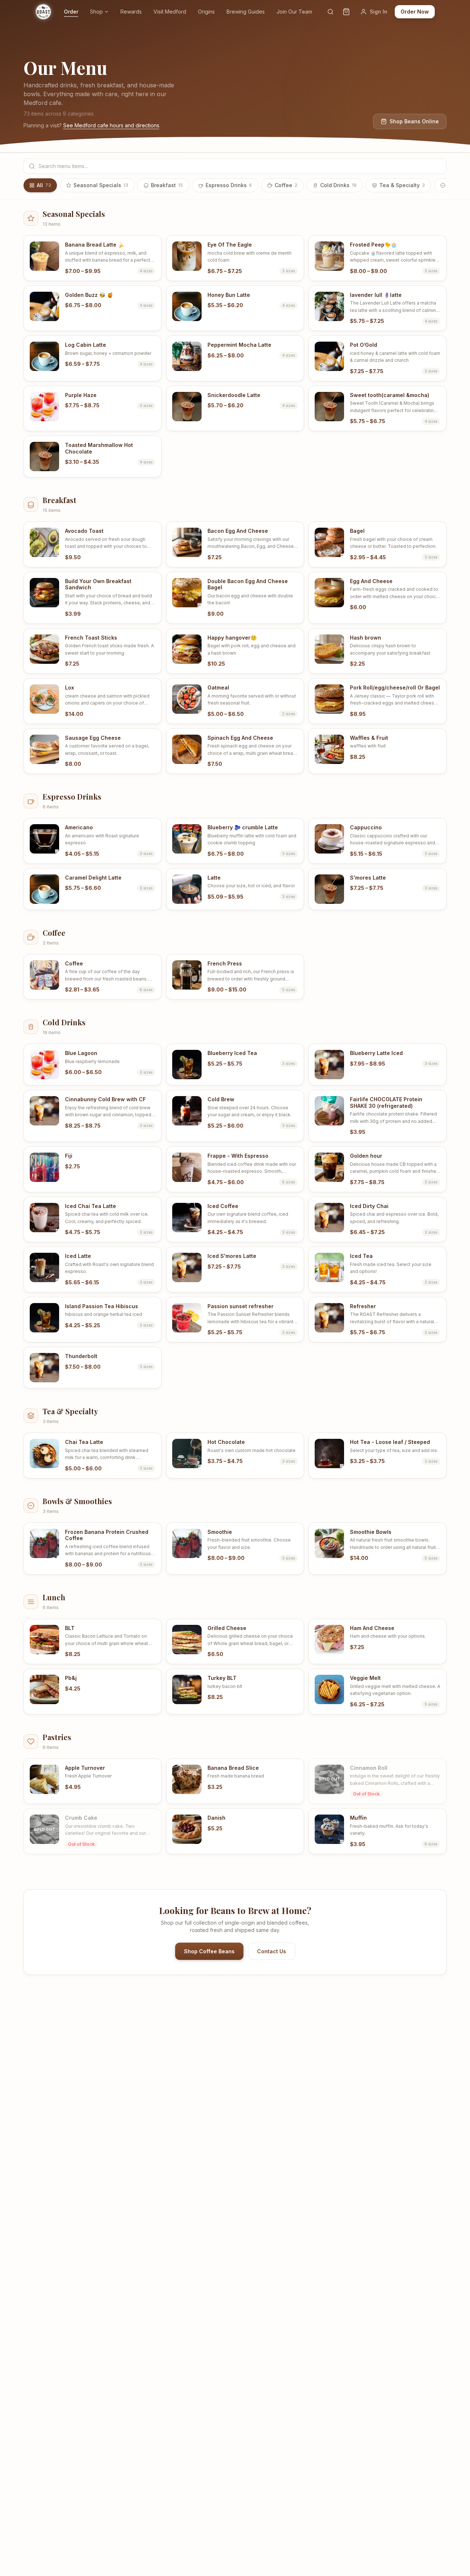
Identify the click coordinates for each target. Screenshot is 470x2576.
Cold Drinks (338, 185)
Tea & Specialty (402, 185)
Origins (206, 12)
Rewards (131, 12)
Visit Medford (170, 12)
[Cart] (346, 12)
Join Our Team (294, 12)
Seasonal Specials (101, 185)
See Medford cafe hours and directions (111, 125)
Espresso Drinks (229, 185)
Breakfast (167, 185)
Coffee (286, 185)
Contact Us (272, 1951)
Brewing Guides (246, 12)
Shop (96, 12)
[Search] (330, 12)
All (44, 185)
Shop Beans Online (414, 121)
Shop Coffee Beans (209, 1951)
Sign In (379, 12)
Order (71, 12)
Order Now (415, 12)
